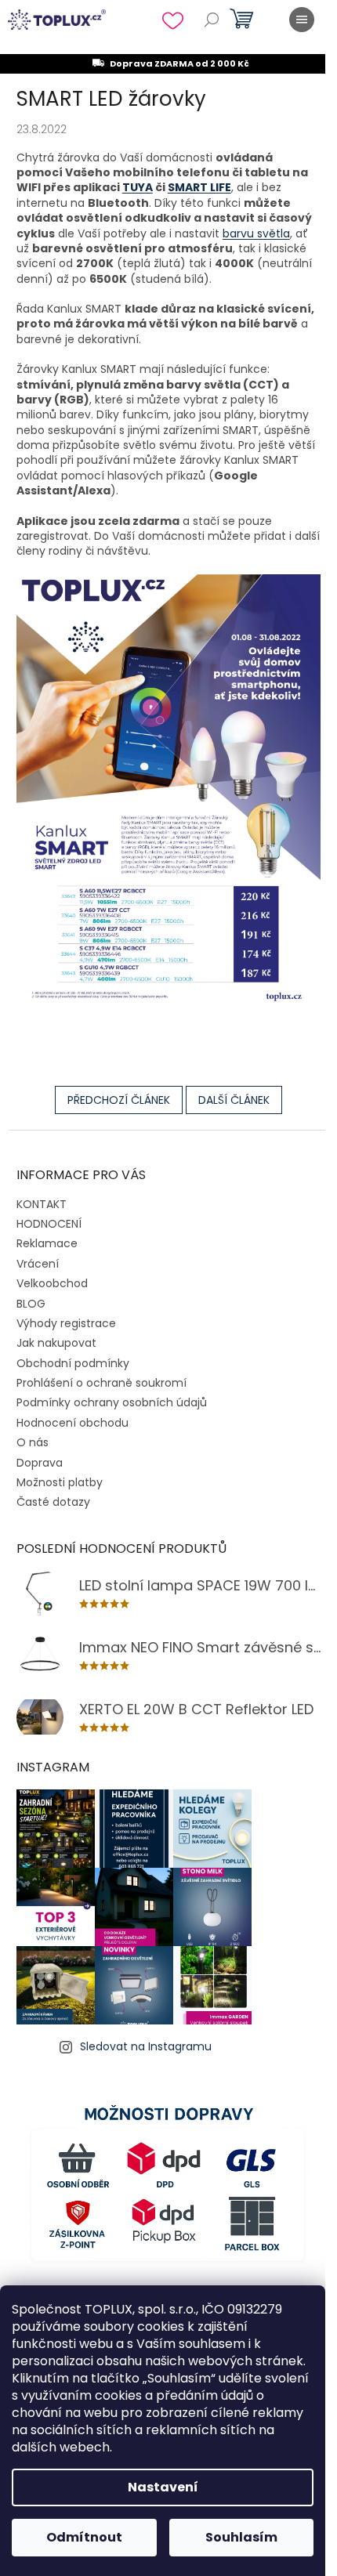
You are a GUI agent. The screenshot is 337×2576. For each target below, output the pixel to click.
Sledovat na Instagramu (146, 2046)
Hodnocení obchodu (72, 1423)
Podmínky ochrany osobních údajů (112, 1402)
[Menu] (302, 20)
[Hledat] (212, 20)
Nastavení (163, 2487)
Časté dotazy (53, 1502)
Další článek (234, 1100)
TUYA (138, 187)
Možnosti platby (60, 1482)
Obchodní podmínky (73, 1363)
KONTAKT (42, 1204)
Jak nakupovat (56, 1343)
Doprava (40, 1463)
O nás (33, 1442)
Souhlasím (241, 2537)
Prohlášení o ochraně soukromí (101, 1383)
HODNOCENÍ (49, 1224)
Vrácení (38, 1264)
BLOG (31, 1304)
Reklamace (47, 1243)
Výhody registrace (66, 1323)
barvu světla (256, 233)
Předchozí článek (119, 1100)
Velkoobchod (52, 1283)
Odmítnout (84, 2537)
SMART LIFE (199, 187)
